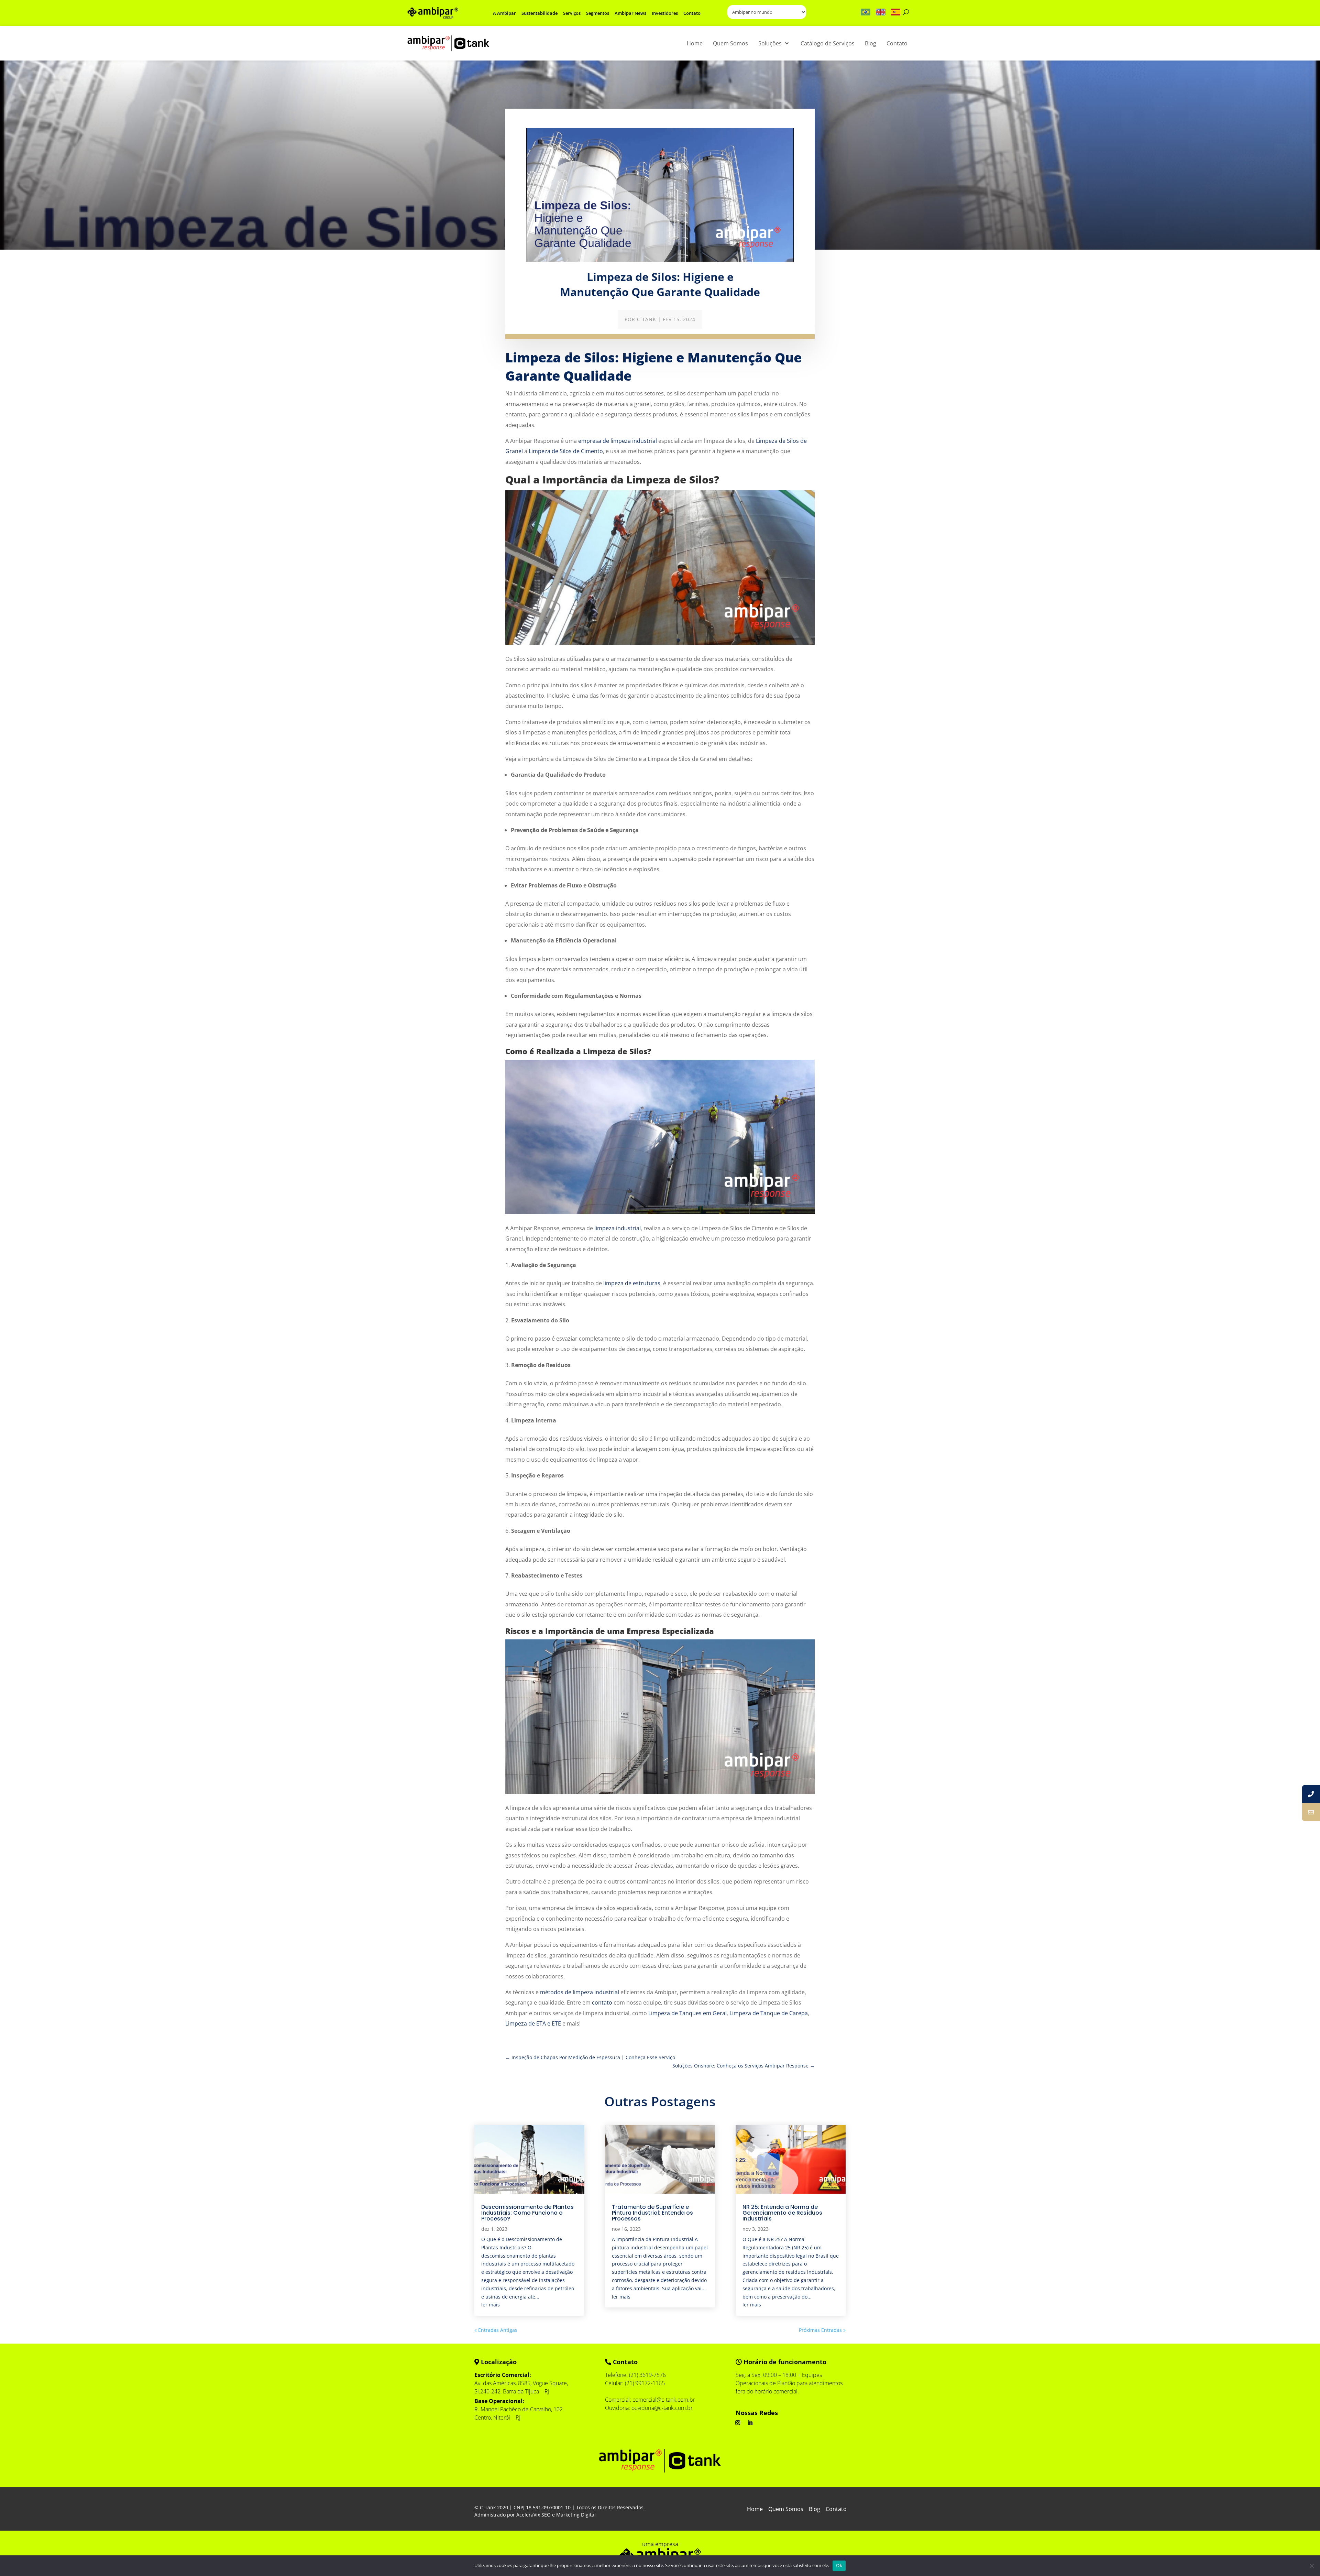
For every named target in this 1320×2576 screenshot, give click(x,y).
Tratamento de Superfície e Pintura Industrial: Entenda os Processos (652, 2213)
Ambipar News (630, 13)
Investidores (665, 13)
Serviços (572, 13)
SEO (546, 2515)
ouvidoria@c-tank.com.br (662, 2408)
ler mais (491, 2305)
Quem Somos (786, 2510)
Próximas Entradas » (822, 2330)
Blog (815, 2510)
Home (755, 2510)
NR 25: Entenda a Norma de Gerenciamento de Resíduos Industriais (782, 2213)
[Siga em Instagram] (738, 2423)
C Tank (647, 319)
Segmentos (598, 13)
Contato (692, 13)
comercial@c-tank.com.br (664, 2400)
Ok (839, 2565)
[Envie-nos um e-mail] (1311, 1812)
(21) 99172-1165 (645, 2383)
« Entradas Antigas (496, 2330)
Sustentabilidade (540, 13)
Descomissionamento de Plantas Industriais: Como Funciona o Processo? (527, 2213)
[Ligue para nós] (1311, 1794)
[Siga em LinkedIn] (750, 2423)
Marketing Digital (576, 2515)
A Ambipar (504, 13)
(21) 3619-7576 (647, 2375)
